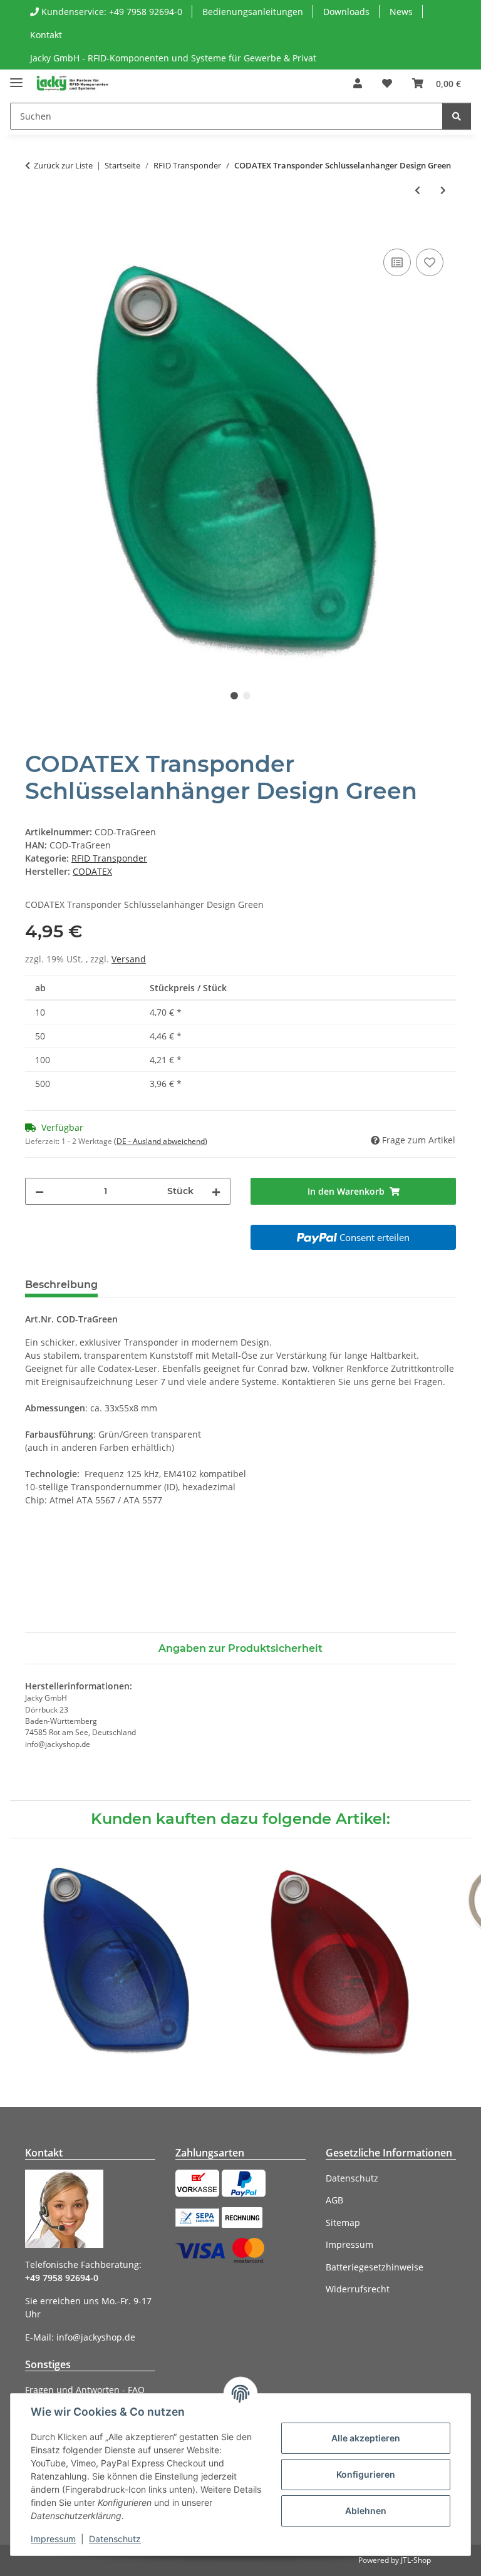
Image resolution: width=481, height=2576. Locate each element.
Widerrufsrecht (358, 2289)
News (401, 12)
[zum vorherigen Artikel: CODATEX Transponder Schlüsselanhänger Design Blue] (417, 190)
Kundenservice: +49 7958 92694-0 (111, 12)
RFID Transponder (109, 858)
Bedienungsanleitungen (253, 12)
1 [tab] (234, 696)
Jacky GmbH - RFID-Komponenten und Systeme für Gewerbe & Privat (173, 58)
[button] (358, 83)
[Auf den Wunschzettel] (430, 262)
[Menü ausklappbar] (16, 77)
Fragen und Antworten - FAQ (85, 2390)
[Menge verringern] (39, 1191)
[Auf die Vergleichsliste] (397, 262)
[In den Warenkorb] (35, 232)
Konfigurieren (366, 2474)
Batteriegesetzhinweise (375, 2267)
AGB (334, 2200)
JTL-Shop (416, 2560)
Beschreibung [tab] (61, 1285)
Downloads (346, 12)
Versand (129, 959)
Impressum (53, 2539)
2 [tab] (247, 696)
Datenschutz (115, 2539)
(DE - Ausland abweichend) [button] (161, 1141)
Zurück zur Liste (63, 165)
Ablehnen (366, 2511)
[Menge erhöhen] (216, 1191)
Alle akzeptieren (366, 2438)
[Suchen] (457, 116)
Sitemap (343, 2223)
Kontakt (46, 35)
